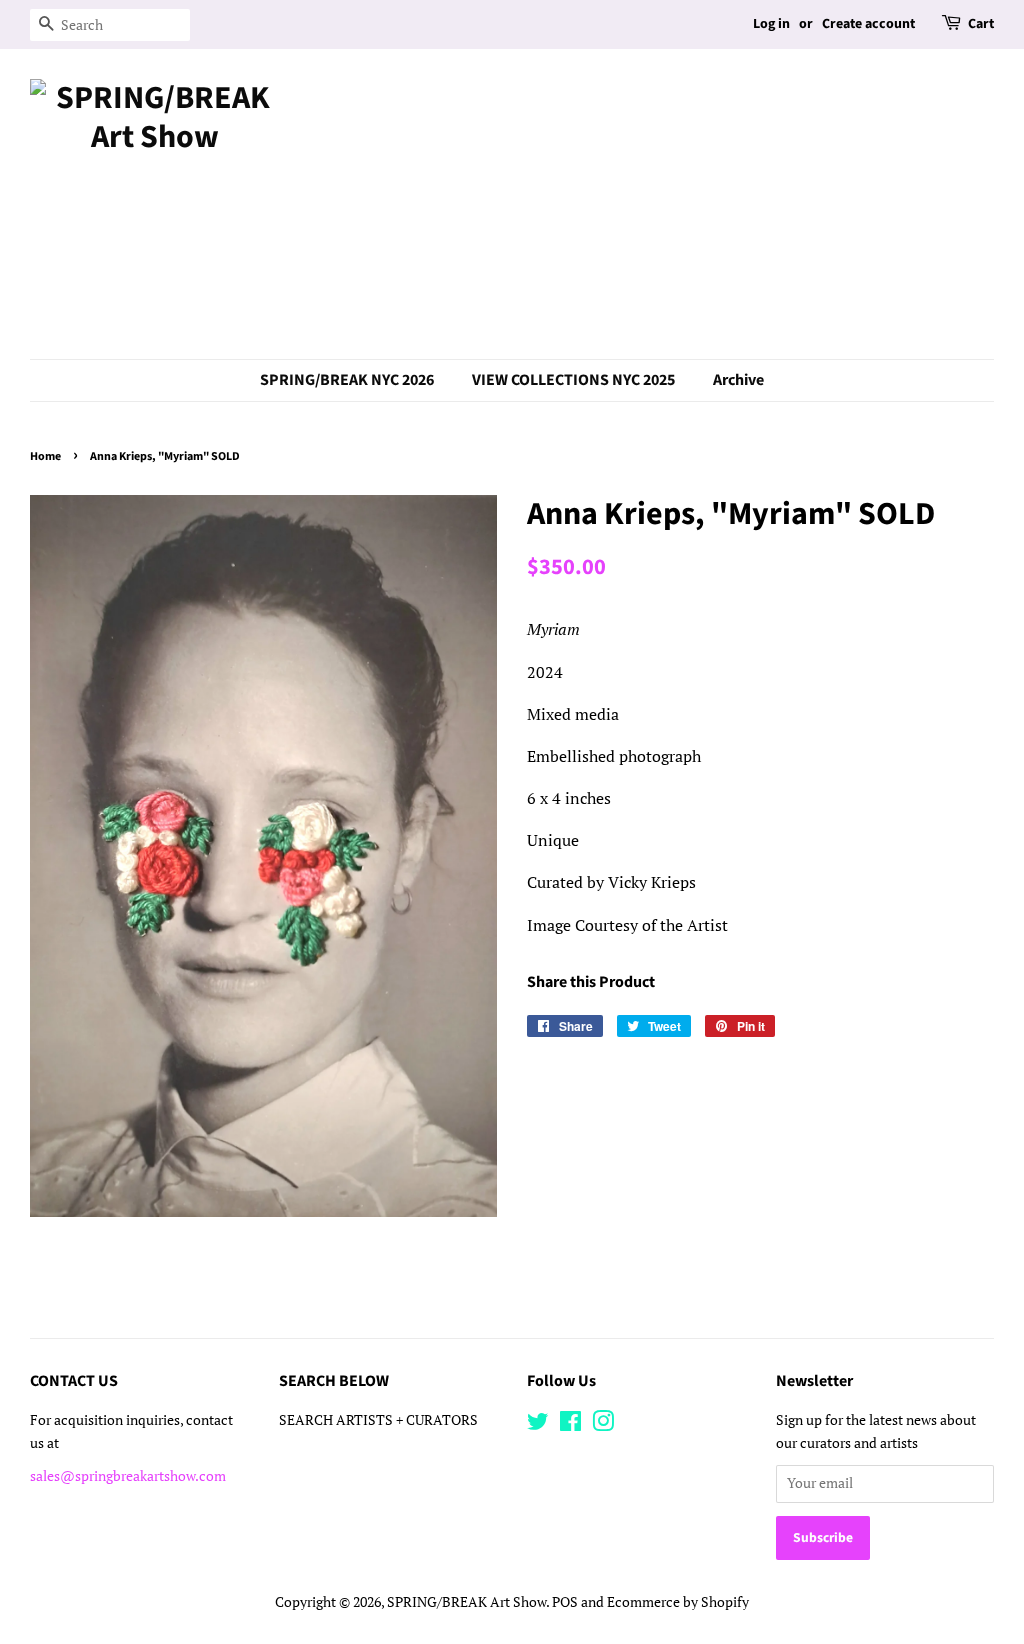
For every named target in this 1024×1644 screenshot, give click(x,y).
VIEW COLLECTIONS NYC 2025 (573, 380)
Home (45, 456)
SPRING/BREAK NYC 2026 (347, 380)
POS (565, 1602)
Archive (738, 380)
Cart (981, 24)
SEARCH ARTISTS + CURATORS (378, 1420)
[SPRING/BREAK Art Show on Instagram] (603, 1425)
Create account (868, 24)
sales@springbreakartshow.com (128, 1476)
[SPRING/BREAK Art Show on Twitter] (538, 1425)
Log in (771, 24)
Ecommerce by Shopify (678, 1602)
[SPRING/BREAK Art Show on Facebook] (570, 1425)
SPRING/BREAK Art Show (466, 1602)
